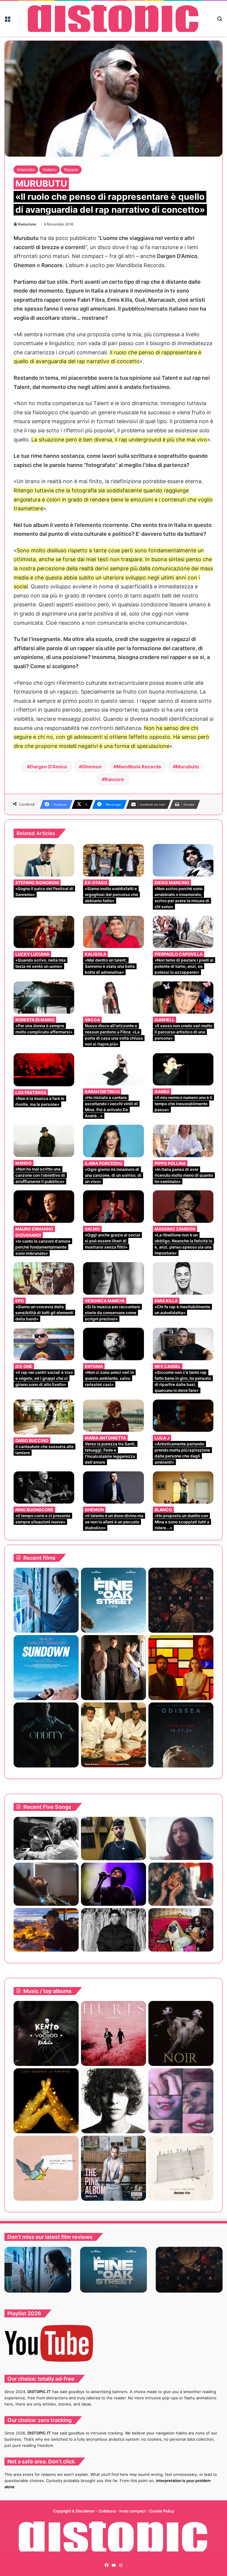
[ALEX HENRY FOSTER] (46, 1930)
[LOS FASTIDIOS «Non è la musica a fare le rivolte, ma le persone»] (44, 1070)
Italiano (50, 169)
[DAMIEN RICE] (181, 2168)
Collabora (108, 2511)
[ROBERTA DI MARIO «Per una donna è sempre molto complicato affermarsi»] (44, 998)
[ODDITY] (46, 1735)
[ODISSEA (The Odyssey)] (181, 1735)
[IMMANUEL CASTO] (113, 2168)
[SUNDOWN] (46, 1668)
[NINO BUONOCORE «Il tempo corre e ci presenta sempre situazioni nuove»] (44, 1487)
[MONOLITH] (46, 1600)
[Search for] (220, 21)
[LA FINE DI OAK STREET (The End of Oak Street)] (113, 1600)
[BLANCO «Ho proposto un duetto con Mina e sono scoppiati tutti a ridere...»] (183, 1487)
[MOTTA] (113, 2101)
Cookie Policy (162, 2511)
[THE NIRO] (113, 1884)
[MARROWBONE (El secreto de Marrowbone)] (113, 1668)
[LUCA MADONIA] (46, 2101)
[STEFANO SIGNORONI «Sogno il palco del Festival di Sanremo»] (44, 860)
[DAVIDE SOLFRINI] (46, 2168)
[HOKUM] (181, 1600)
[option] (38, 2270)
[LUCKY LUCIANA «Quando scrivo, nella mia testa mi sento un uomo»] (44, 932)
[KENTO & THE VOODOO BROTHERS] (46, 2033)
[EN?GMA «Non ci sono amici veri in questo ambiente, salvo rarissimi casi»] (113, 1344)
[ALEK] (181, 1839)
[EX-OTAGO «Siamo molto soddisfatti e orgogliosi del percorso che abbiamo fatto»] (113, 860)
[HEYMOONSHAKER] (181, 2033)
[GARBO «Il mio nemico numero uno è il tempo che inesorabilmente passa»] (183, 1069)
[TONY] (113, 1735)
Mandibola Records (139, 767)
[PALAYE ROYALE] (181, 2101)
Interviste (26, 169)
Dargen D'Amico (48, 767)
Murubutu (187, 767)
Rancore (114, 779)
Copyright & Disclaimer (74, 2511)
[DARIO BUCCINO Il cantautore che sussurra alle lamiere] (44, 1417)
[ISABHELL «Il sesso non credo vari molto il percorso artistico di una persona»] (183, 998)
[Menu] (7, 21)
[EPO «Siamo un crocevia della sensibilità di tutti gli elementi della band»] (44, 1278)
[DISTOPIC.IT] (113, 18)
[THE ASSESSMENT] (181, 1668)
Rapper (71, 169)
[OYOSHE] (113, 1839)
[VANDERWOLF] (181, 1930)
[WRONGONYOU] (46, 1884)
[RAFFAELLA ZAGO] (181, 1884)
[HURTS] (113, 2033)
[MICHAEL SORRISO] (113, 1930)
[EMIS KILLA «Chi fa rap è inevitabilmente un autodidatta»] (183, 1278)
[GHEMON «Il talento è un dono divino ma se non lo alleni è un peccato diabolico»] (113, 1487)
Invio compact (133, 2511)
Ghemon (92, 767)
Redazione (27, 224)
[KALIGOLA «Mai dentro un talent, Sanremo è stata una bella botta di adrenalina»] (113, 932)
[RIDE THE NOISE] (46, 1839)
